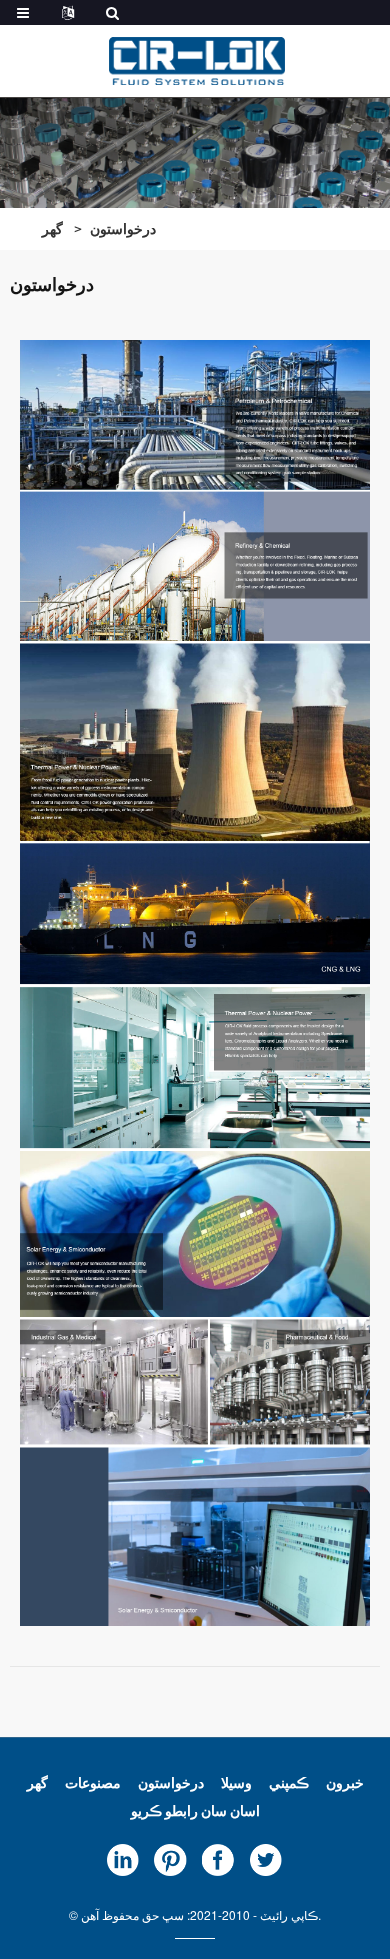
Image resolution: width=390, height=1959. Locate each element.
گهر (52, 229)
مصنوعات (93, 1782)
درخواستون (123, 229)
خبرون (345, 1782)
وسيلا (236, 1782)
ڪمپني (289, 1782)
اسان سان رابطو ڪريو (195, 1810)
